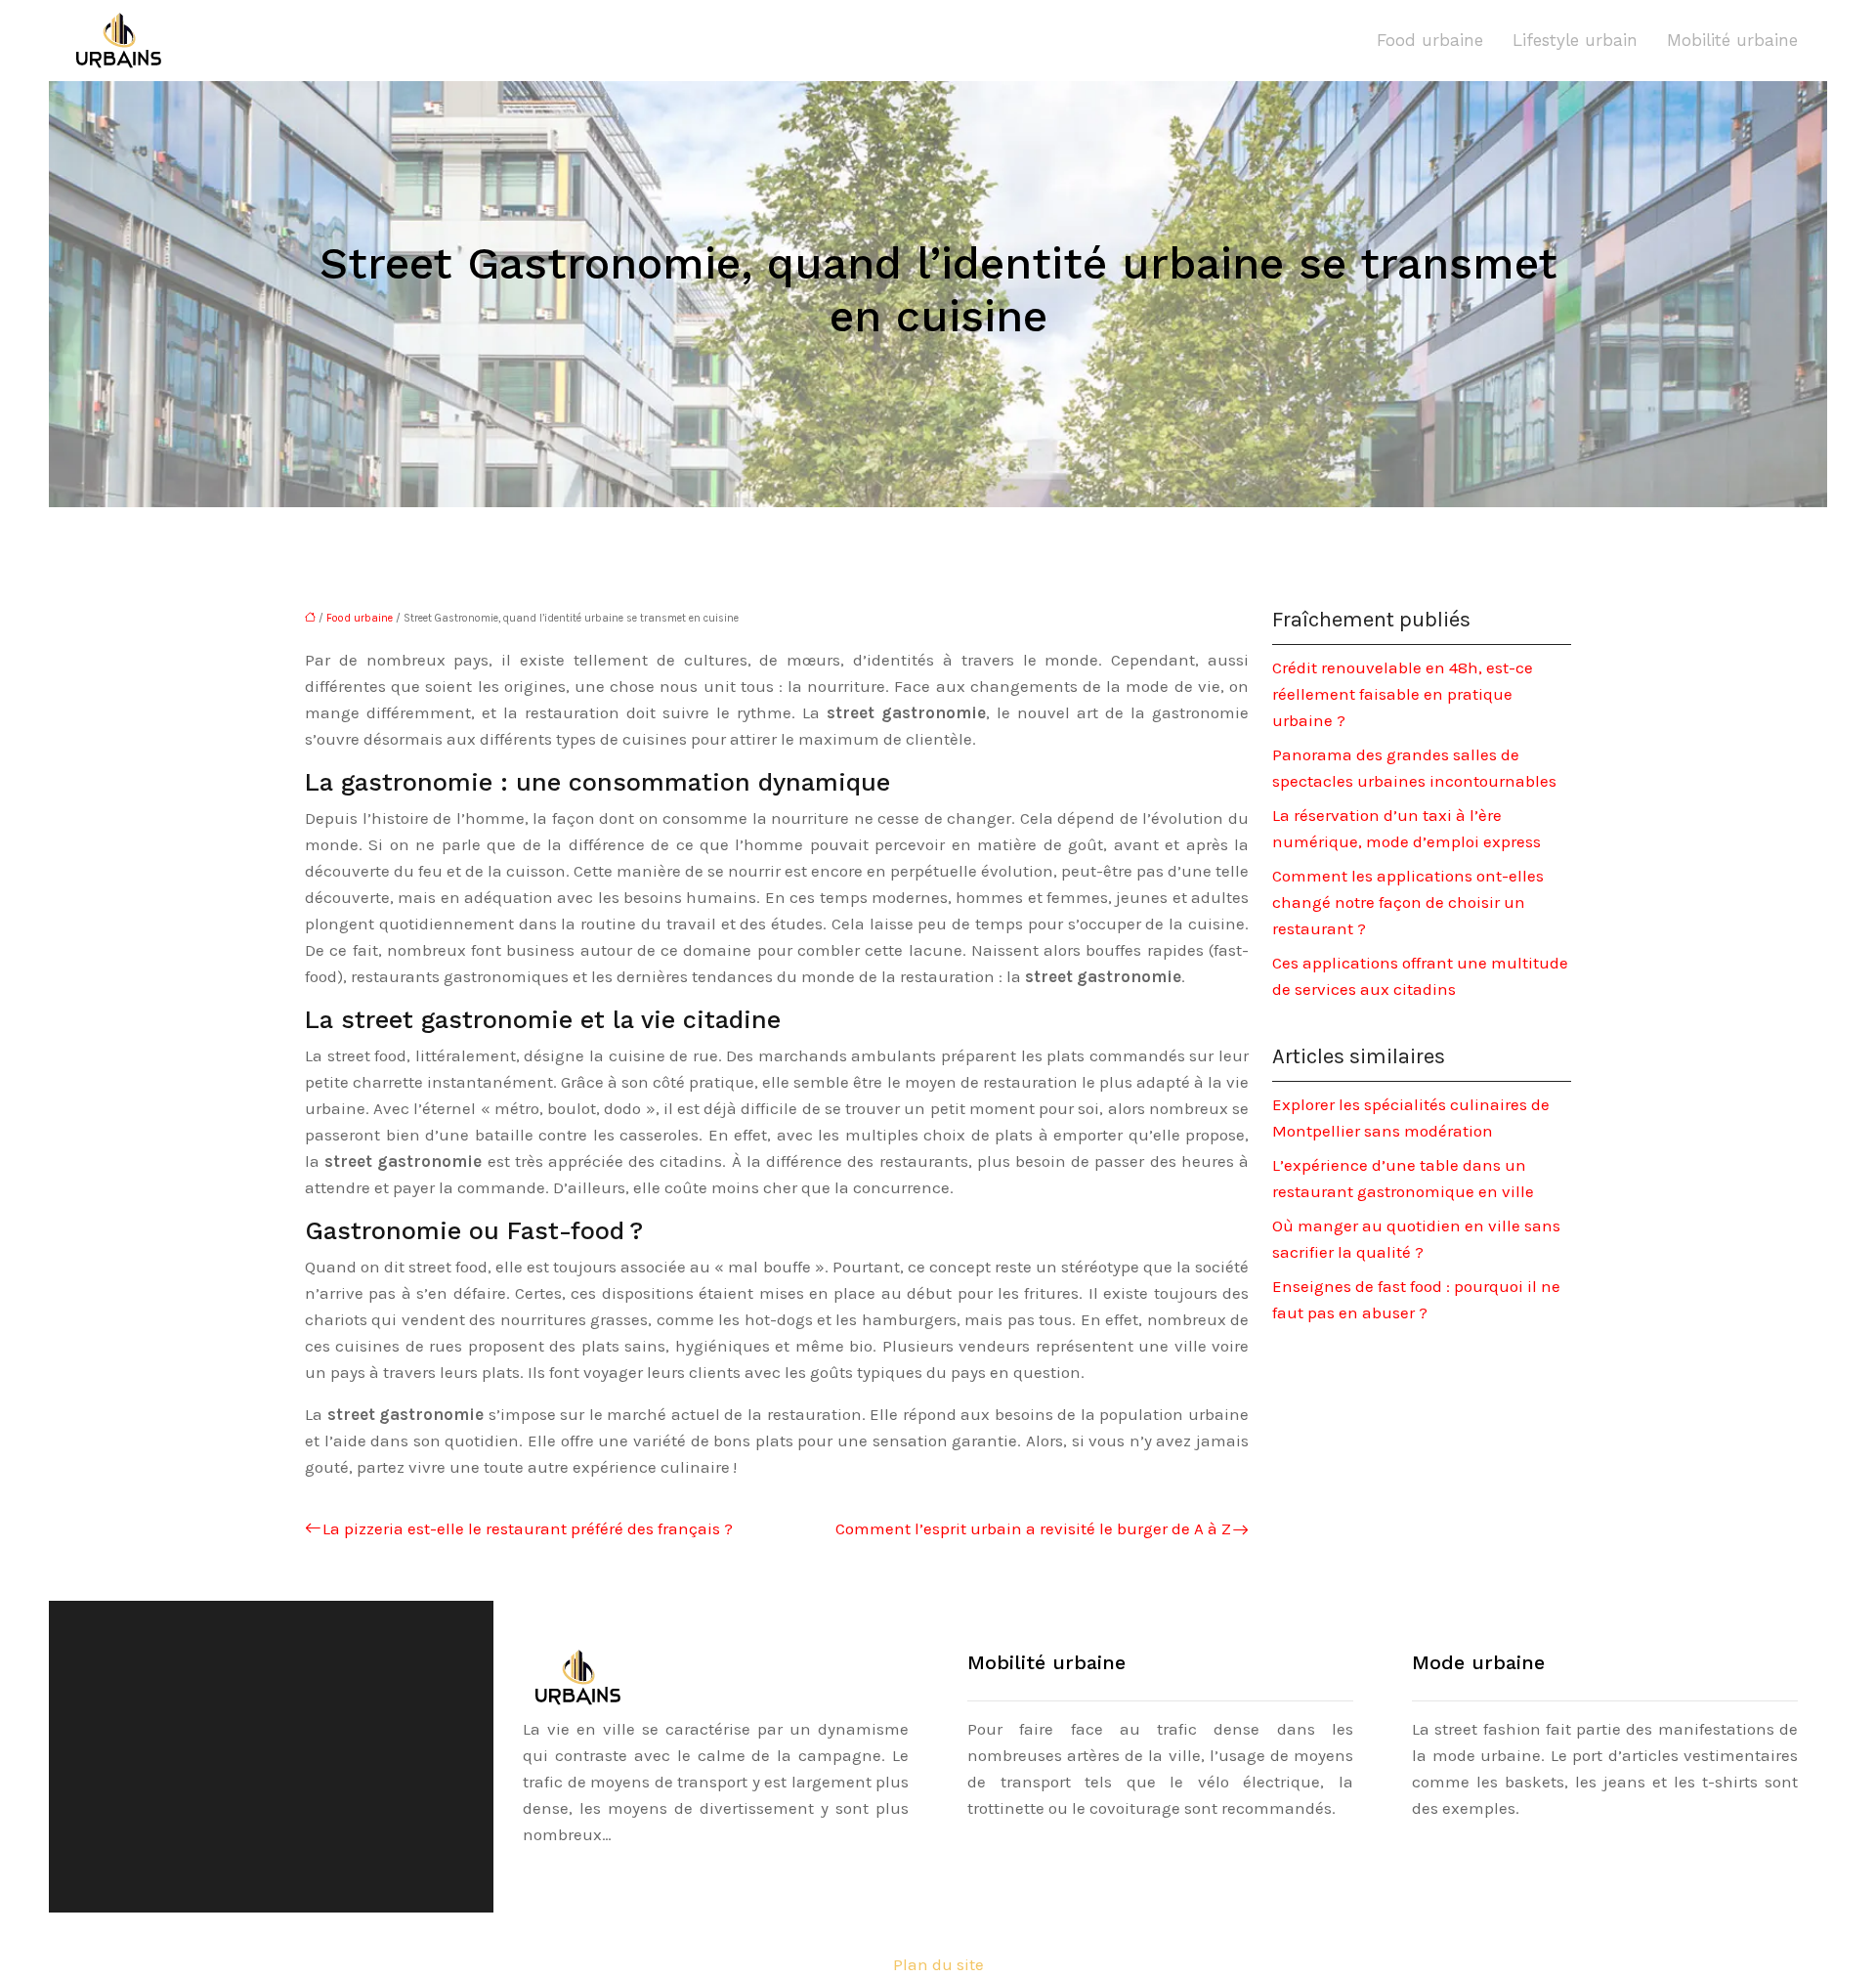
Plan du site (938, 1964)
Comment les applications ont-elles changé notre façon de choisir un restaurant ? (1408, 902)
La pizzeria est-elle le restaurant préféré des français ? (528, 1528)
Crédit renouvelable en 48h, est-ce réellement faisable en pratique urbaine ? (1403, 694)
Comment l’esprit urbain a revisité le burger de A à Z (1033, 1528)
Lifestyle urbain (1575, 40)
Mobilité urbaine (1732, 40)
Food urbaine (1430, 40)
